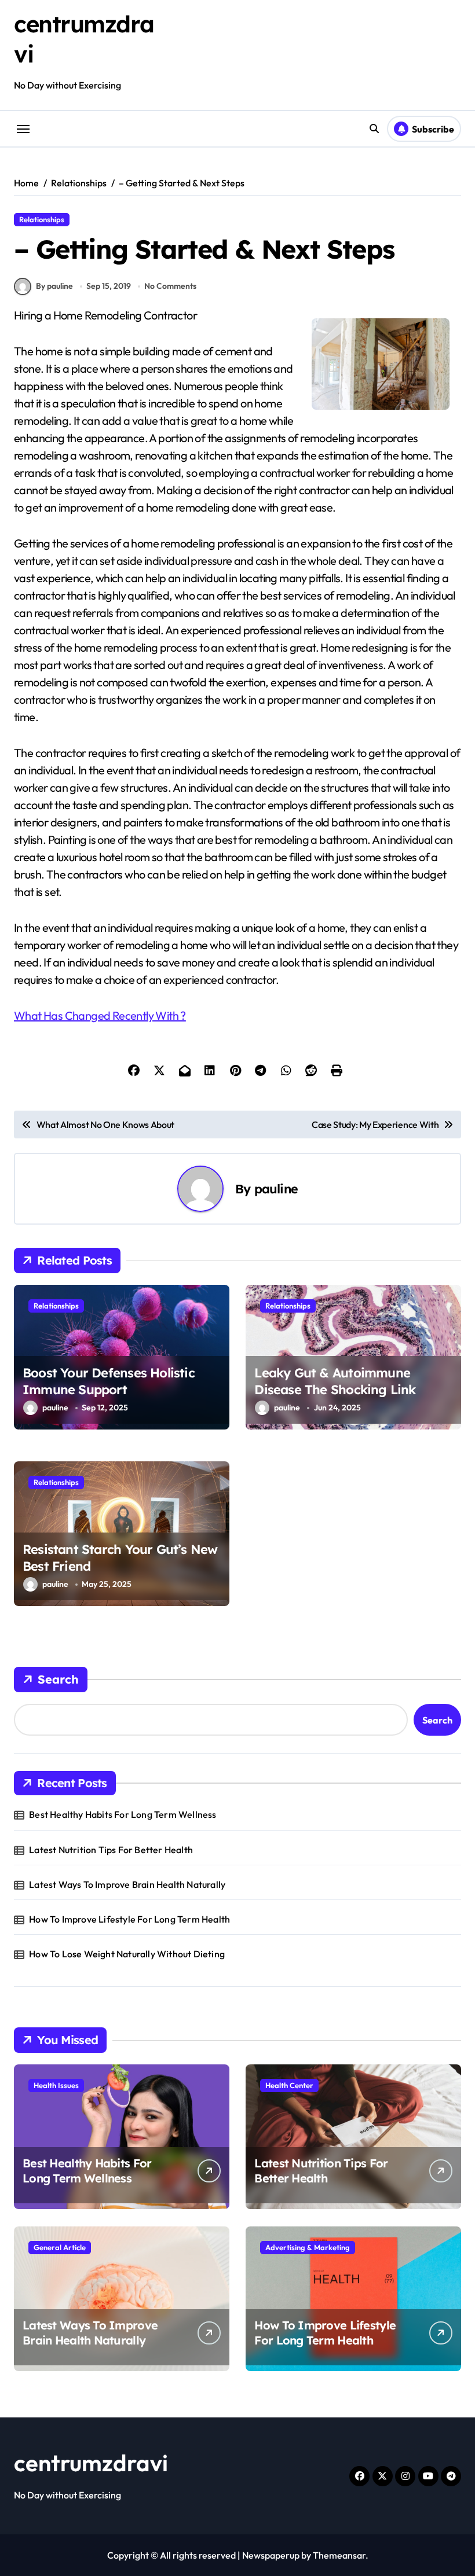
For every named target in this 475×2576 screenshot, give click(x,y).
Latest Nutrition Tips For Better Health (111, 1850)
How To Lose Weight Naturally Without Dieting (127, 1954)
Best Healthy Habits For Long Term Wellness (123, 1814)
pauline (276, 1188)
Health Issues (56, 2085)
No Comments (170, 286)
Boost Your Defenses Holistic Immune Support (109, 1381)
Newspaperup (271, 2555)
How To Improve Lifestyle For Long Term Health (129, 1919)
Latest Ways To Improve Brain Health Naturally (127, 1884)
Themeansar (339, 2555)
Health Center (289, 2085)
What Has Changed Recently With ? (100, 1015)
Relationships (42, 219)
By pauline (54, 286)
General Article (60, 2247)
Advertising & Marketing (308, 2247)
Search (58, 1679)
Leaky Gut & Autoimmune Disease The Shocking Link (335, 1381)
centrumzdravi (91, 2463)
